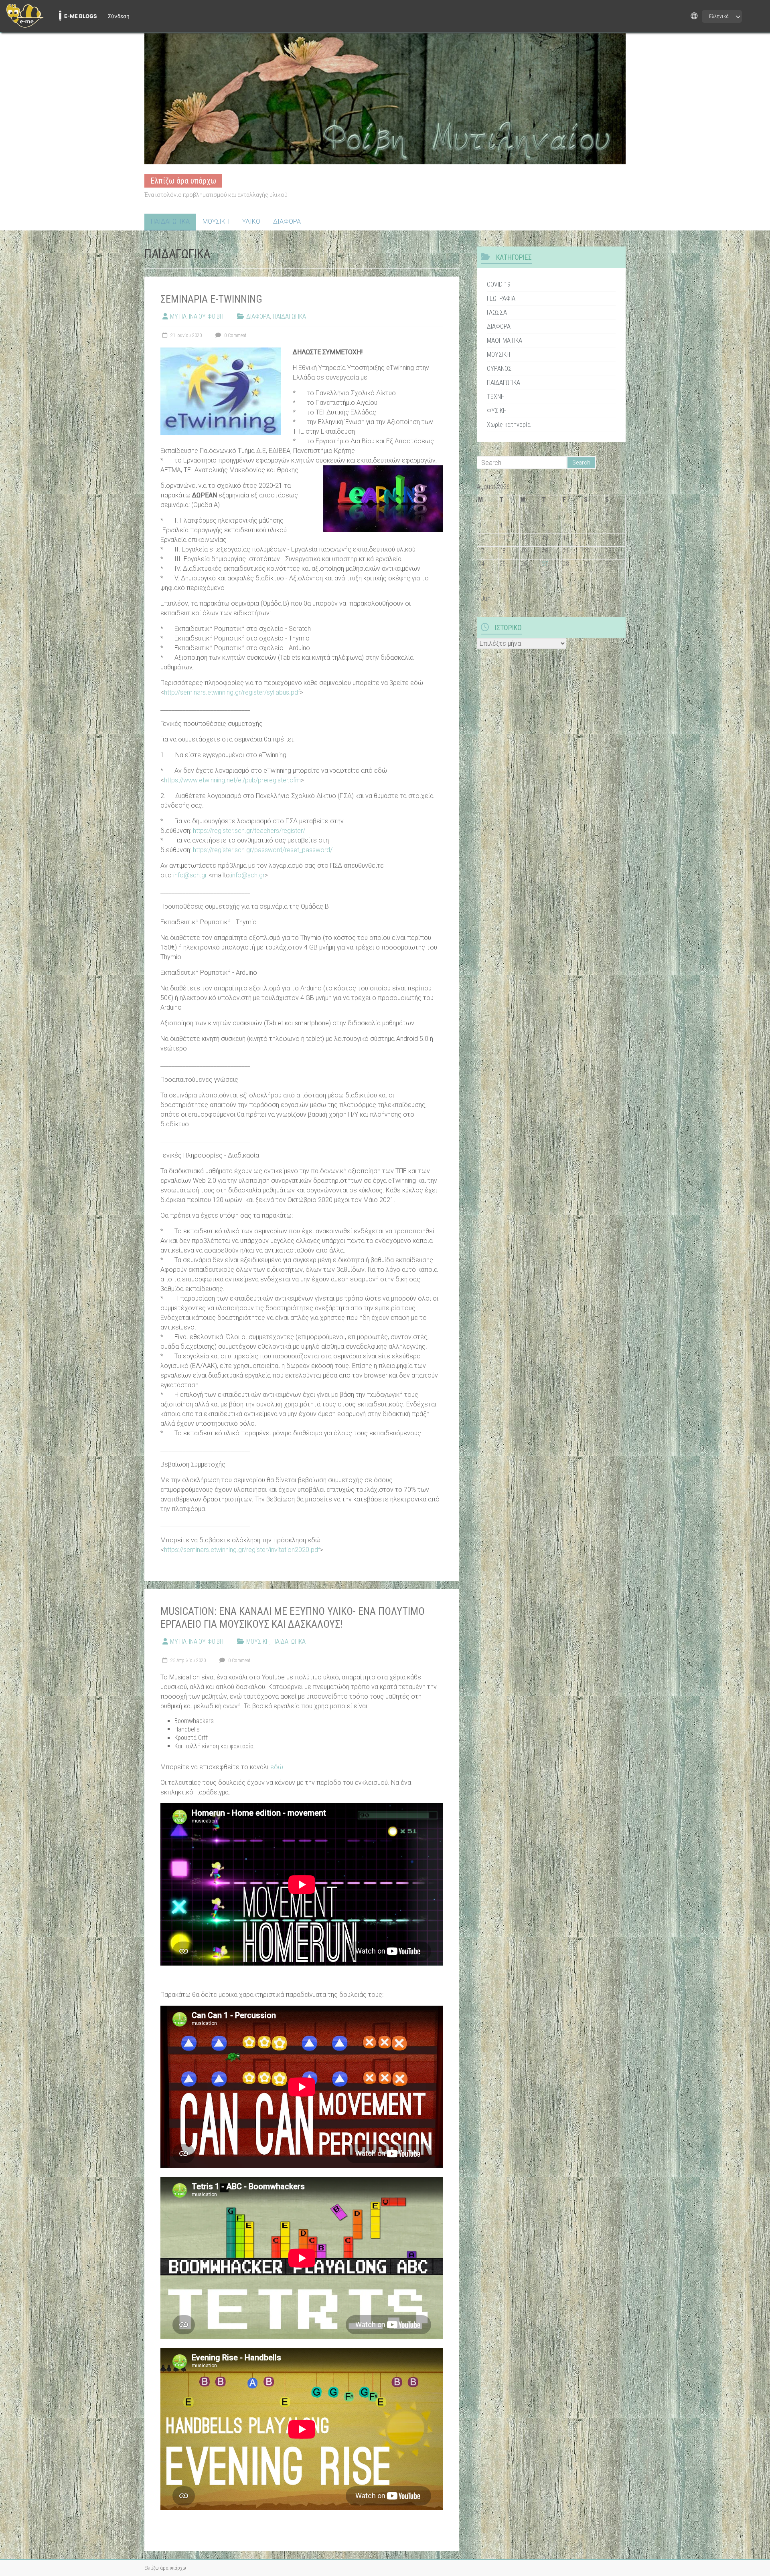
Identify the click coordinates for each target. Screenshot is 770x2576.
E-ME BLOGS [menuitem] (81, 16)
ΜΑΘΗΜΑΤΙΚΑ (505, 340)
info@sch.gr (190, 875)
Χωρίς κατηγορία (509, 425)
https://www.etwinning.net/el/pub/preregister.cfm (232, 780)
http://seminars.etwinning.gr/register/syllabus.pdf (232, 692)
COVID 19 (499, 284)
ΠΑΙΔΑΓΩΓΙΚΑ (170, 221)
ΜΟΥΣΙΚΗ (216, 221)
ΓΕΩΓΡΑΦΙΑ (501, 298)
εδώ (277, 1767)
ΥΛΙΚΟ (251, 221)
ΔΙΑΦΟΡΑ (287, 221)
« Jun (484, 599)
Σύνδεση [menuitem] (119, 16)
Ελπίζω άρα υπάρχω (183, 181)
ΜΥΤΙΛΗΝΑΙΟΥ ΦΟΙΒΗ (197, 316)
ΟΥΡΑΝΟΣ (499, 369)
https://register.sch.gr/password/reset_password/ (263, 850)
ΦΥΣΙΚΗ (497, 411)
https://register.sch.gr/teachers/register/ (249, 831)
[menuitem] (25, 16)
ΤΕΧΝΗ (496, 397)
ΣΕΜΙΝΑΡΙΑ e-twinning (211, 299)
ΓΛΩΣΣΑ (497, 312)
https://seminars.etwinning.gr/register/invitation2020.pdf (242, 1550)
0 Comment (235, 335)
